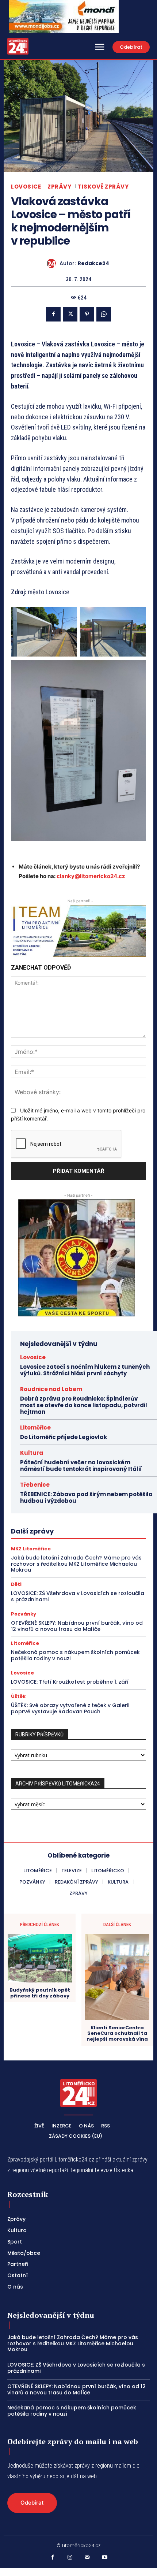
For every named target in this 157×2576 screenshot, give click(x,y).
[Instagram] (70, 2558)
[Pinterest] (87, 314)
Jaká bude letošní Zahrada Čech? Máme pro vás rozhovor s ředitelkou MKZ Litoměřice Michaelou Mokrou (76, 1564)
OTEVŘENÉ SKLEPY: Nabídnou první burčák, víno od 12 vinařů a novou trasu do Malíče (77, 1626)
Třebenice (35, 1485)
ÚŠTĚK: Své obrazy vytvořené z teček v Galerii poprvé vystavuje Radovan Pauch (70, 1708)
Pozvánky (24, 1614)
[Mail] (87, 2558)
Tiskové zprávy (103, 187)
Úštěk (18, 1696)
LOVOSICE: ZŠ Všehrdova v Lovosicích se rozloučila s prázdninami (78, 1596)
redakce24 (93, 263)
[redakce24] (53, 263)
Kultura (32, 1453)
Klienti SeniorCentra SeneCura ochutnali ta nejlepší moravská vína (117, 2034)
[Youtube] (105, 2558)
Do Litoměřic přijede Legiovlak (64, 1437)
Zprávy (59, 187)
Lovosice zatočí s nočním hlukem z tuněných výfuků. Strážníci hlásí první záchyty (85, 1370)
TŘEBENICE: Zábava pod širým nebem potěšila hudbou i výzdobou (86, 1497)
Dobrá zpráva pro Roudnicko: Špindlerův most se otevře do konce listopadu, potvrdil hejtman (84, 1405)
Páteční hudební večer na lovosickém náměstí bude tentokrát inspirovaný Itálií (81, 1466)
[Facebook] (53, 314)
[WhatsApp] (104, 314)
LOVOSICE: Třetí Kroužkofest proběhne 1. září (70, 1682)
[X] (70, 314)
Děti (16, 1584)
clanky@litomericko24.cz (91, 876)
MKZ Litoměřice (31, 1549)
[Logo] (18, 46)
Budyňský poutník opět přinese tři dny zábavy (40, 1993)
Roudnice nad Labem (51, 1389)
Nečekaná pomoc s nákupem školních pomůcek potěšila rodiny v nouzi (75, 1655)
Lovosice (26, 187)
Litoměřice (35, 1428)
